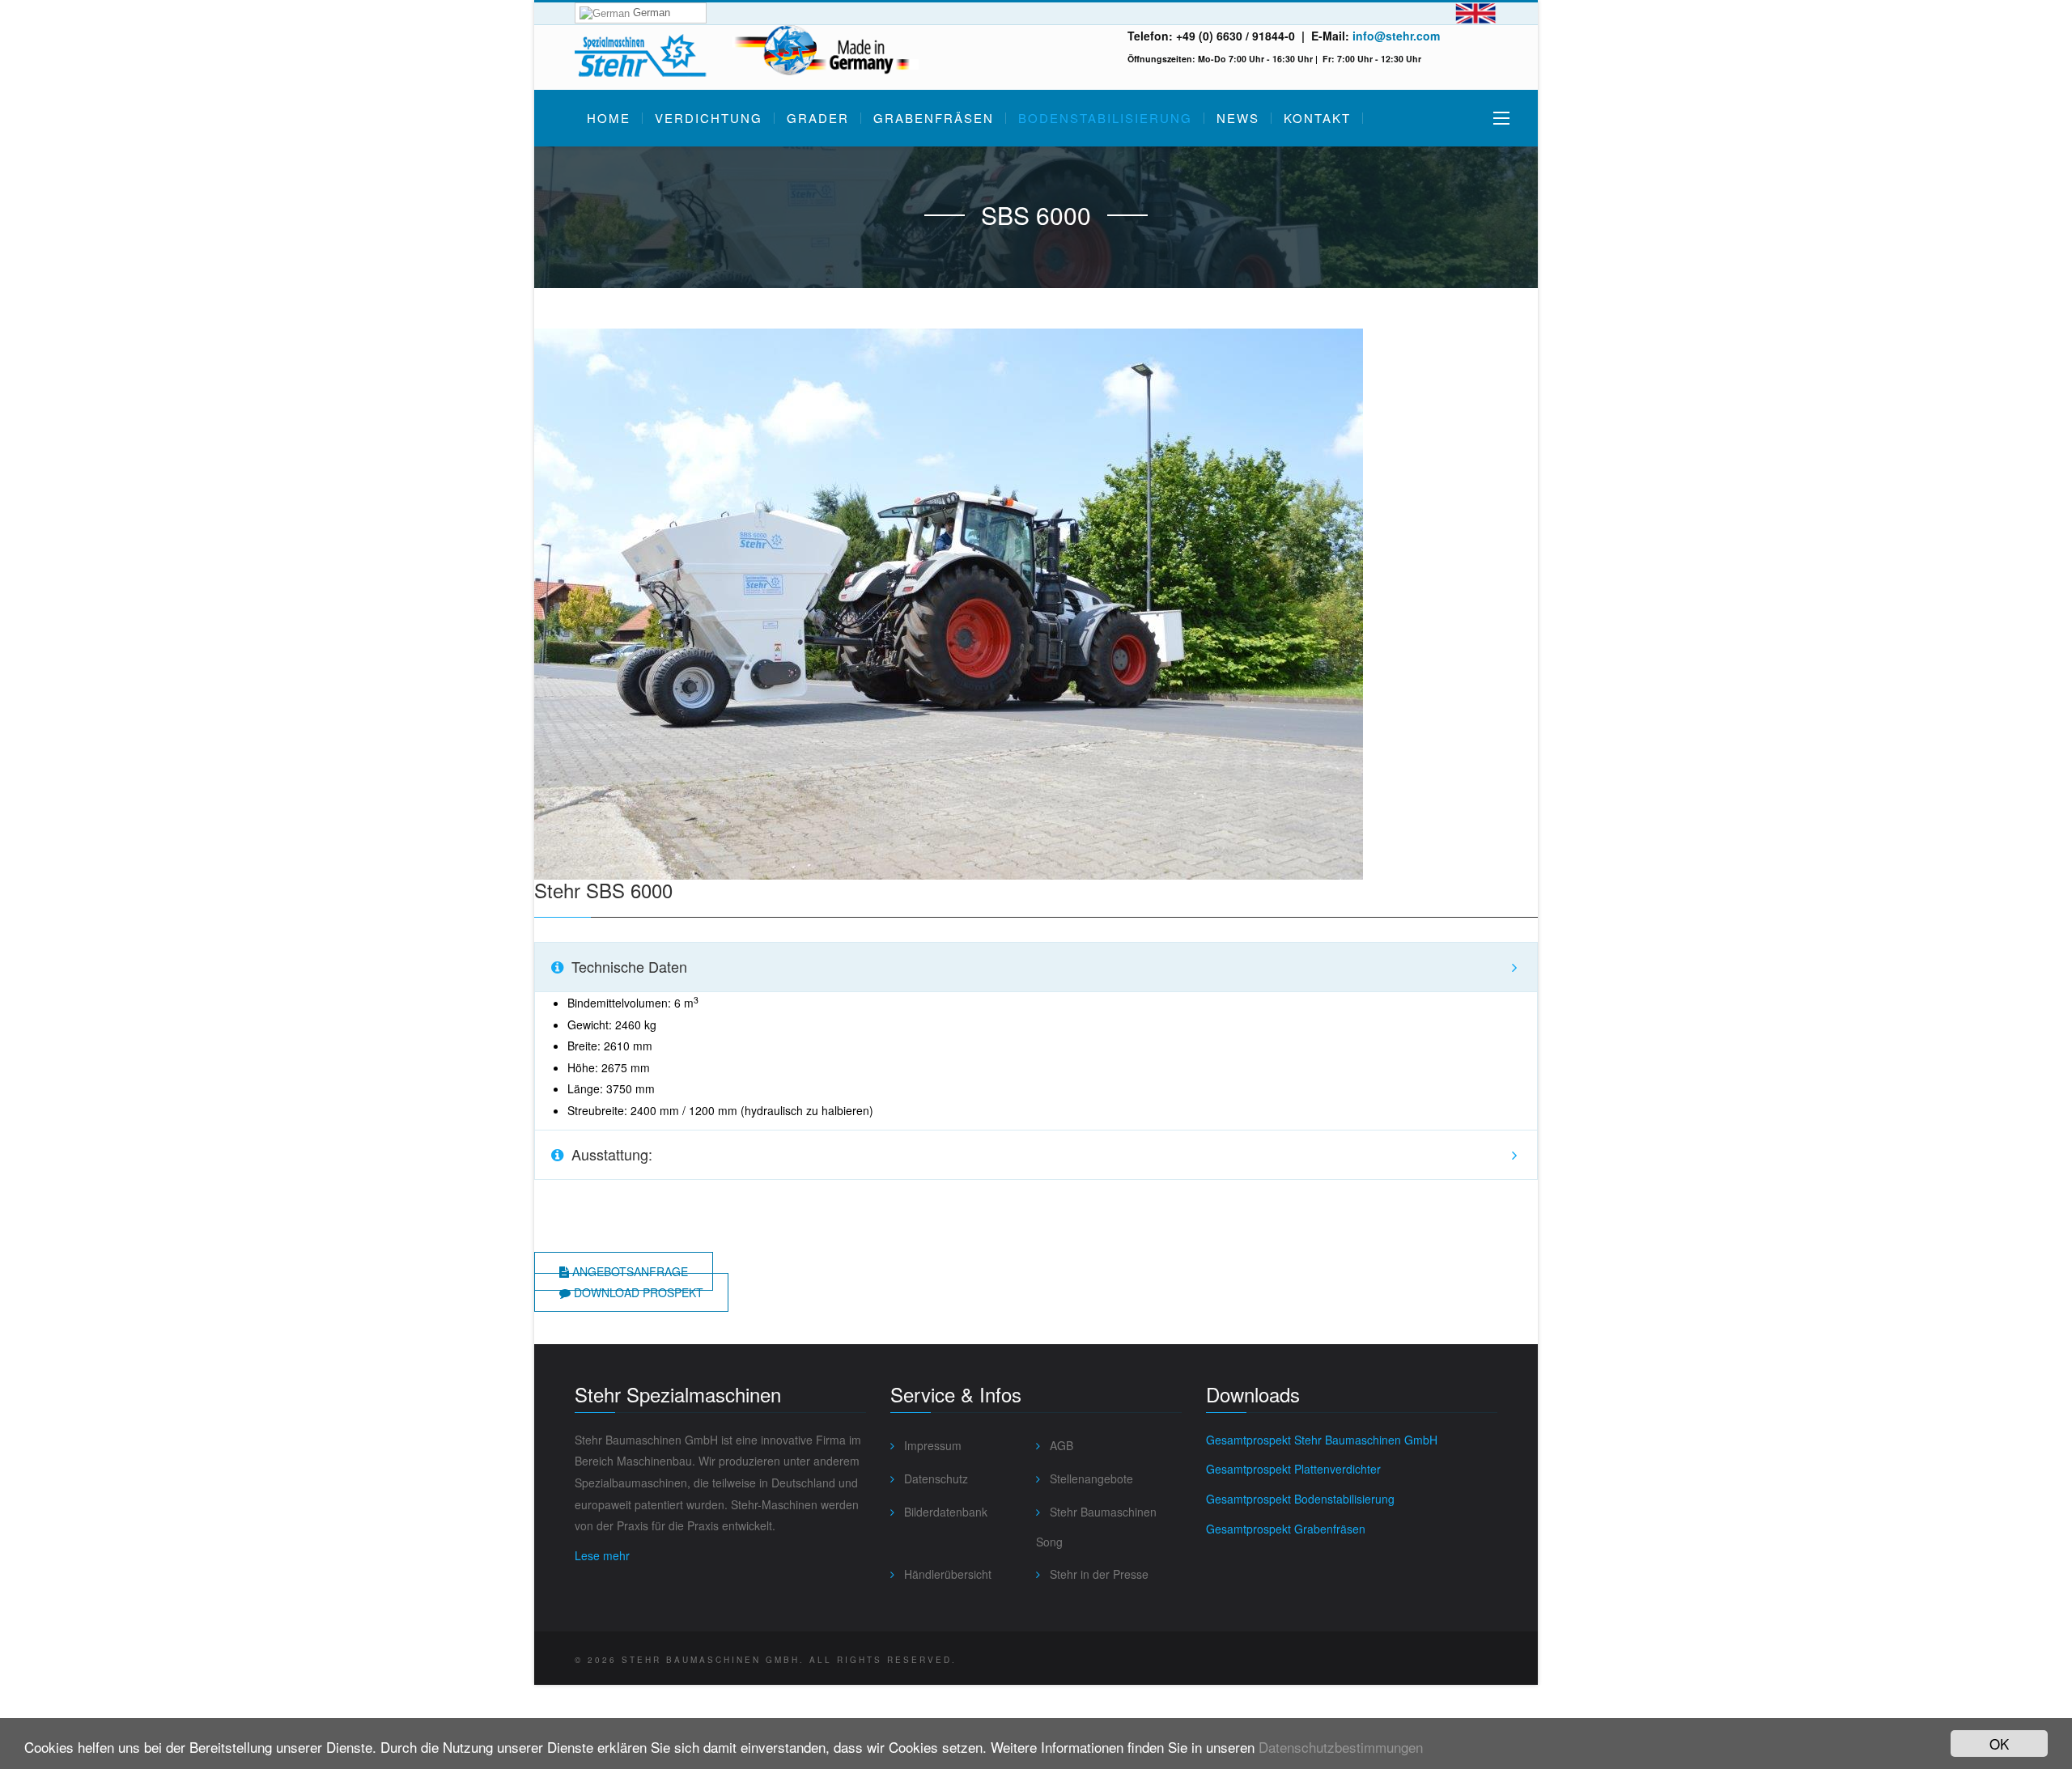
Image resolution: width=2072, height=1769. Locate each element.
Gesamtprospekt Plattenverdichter (1293, 1469)
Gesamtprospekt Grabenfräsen (1286, 1529)
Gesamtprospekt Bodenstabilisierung (1300, 1499)
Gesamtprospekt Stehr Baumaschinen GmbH (1322, 1440)
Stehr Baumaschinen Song (1096, 1527)
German (650, 13)
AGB (1060, 1445)
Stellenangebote (1090, 1478)
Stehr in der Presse (1098, 1574)
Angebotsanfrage (628, 1271)
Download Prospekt (637, 1292)
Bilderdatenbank (944, 1512)
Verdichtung (709, 118)
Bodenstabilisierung (1105, 118)
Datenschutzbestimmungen (1341, 1747)
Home (609, 118)
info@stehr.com (1396, 36)
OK (1999, 1744)
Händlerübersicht (946, 1574)
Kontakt (1317, 118)
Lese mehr (602, 1555)
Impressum (931, 1445)
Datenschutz (934, 1478)
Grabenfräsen (934, 118)
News (1238, 118)
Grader (818, 118)
